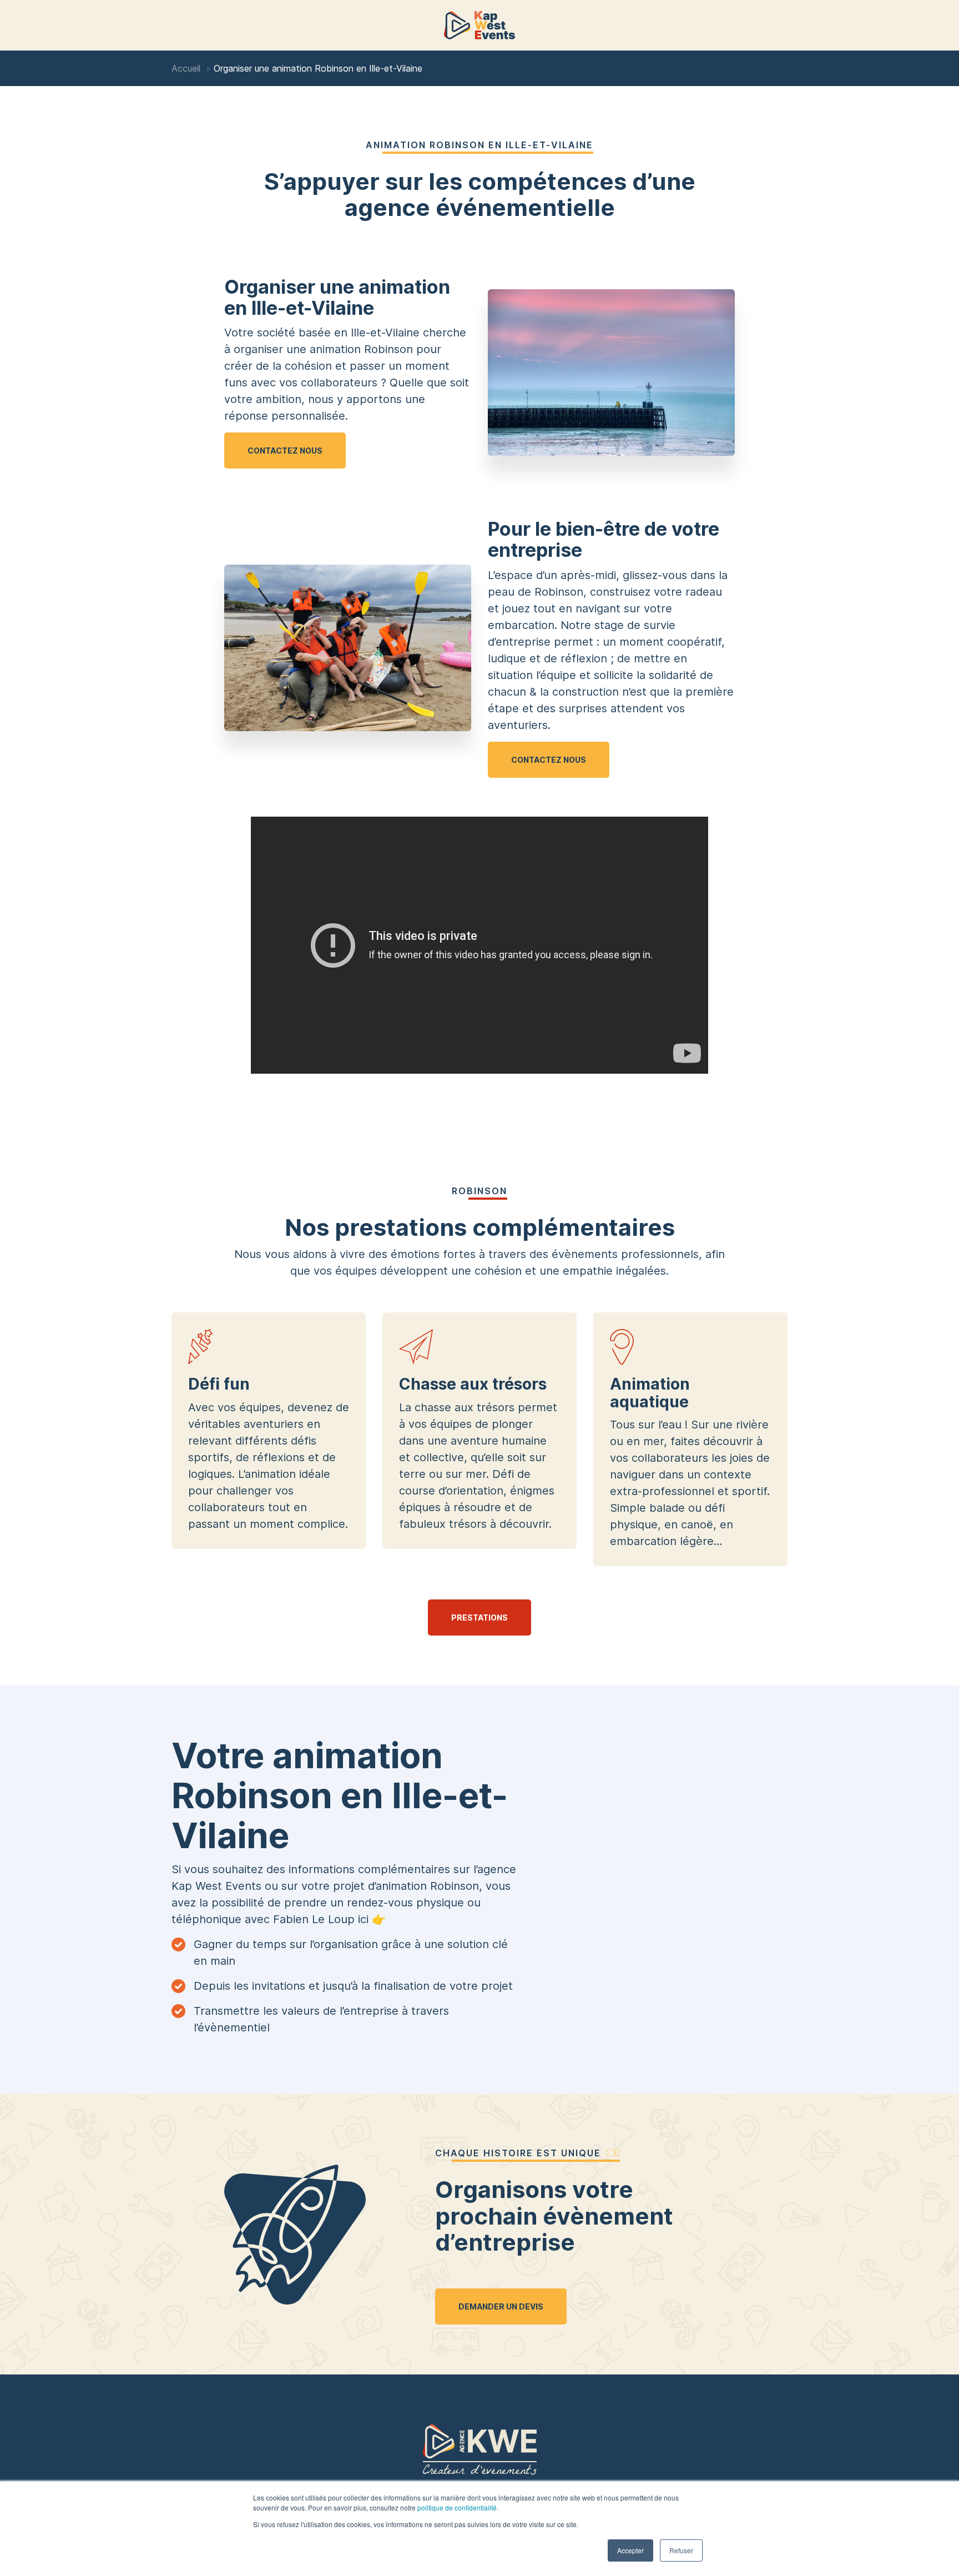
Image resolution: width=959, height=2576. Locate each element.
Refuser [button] (681, 2550)
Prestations (479, 1617)
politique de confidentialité (457, 2507)
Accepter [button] (630, 2550)
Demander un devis (501, 2306)
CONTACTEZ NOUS (285, 451)
